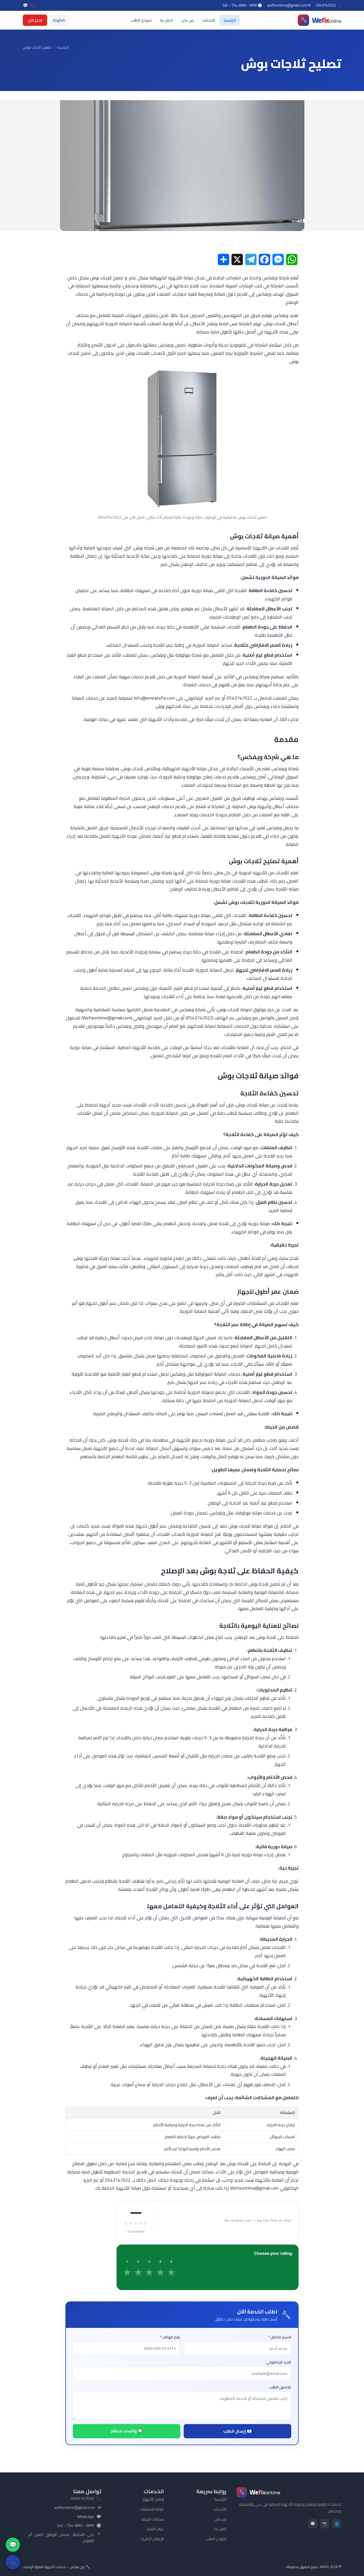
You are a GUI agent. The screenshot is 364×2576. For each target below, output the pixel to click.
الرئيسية (230, 20)
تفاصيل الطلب (280, 2387)
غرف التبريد (155, 2529)
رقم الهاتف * (170, 2337)
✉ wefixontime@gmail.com (289, 5)
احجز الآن (35, 20)
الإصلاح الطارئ (152, 2539)
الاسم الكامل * (280, 2337)
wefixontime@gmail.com (75, 2508)
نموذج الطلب (141, 20)
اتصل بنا (167, 20)
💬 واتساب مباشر (127, 2431)
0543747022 (82, 2499)
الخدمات (209, 20)
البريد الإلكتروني (279, 2362)
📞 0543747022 (329, 5)
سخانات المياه (153, 2519)
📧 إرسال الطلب (237, 2431)
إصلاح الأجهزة (153, 2499)
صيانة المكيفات (152, 2509)
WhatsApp (85, 2517)
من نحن (187, 20)
